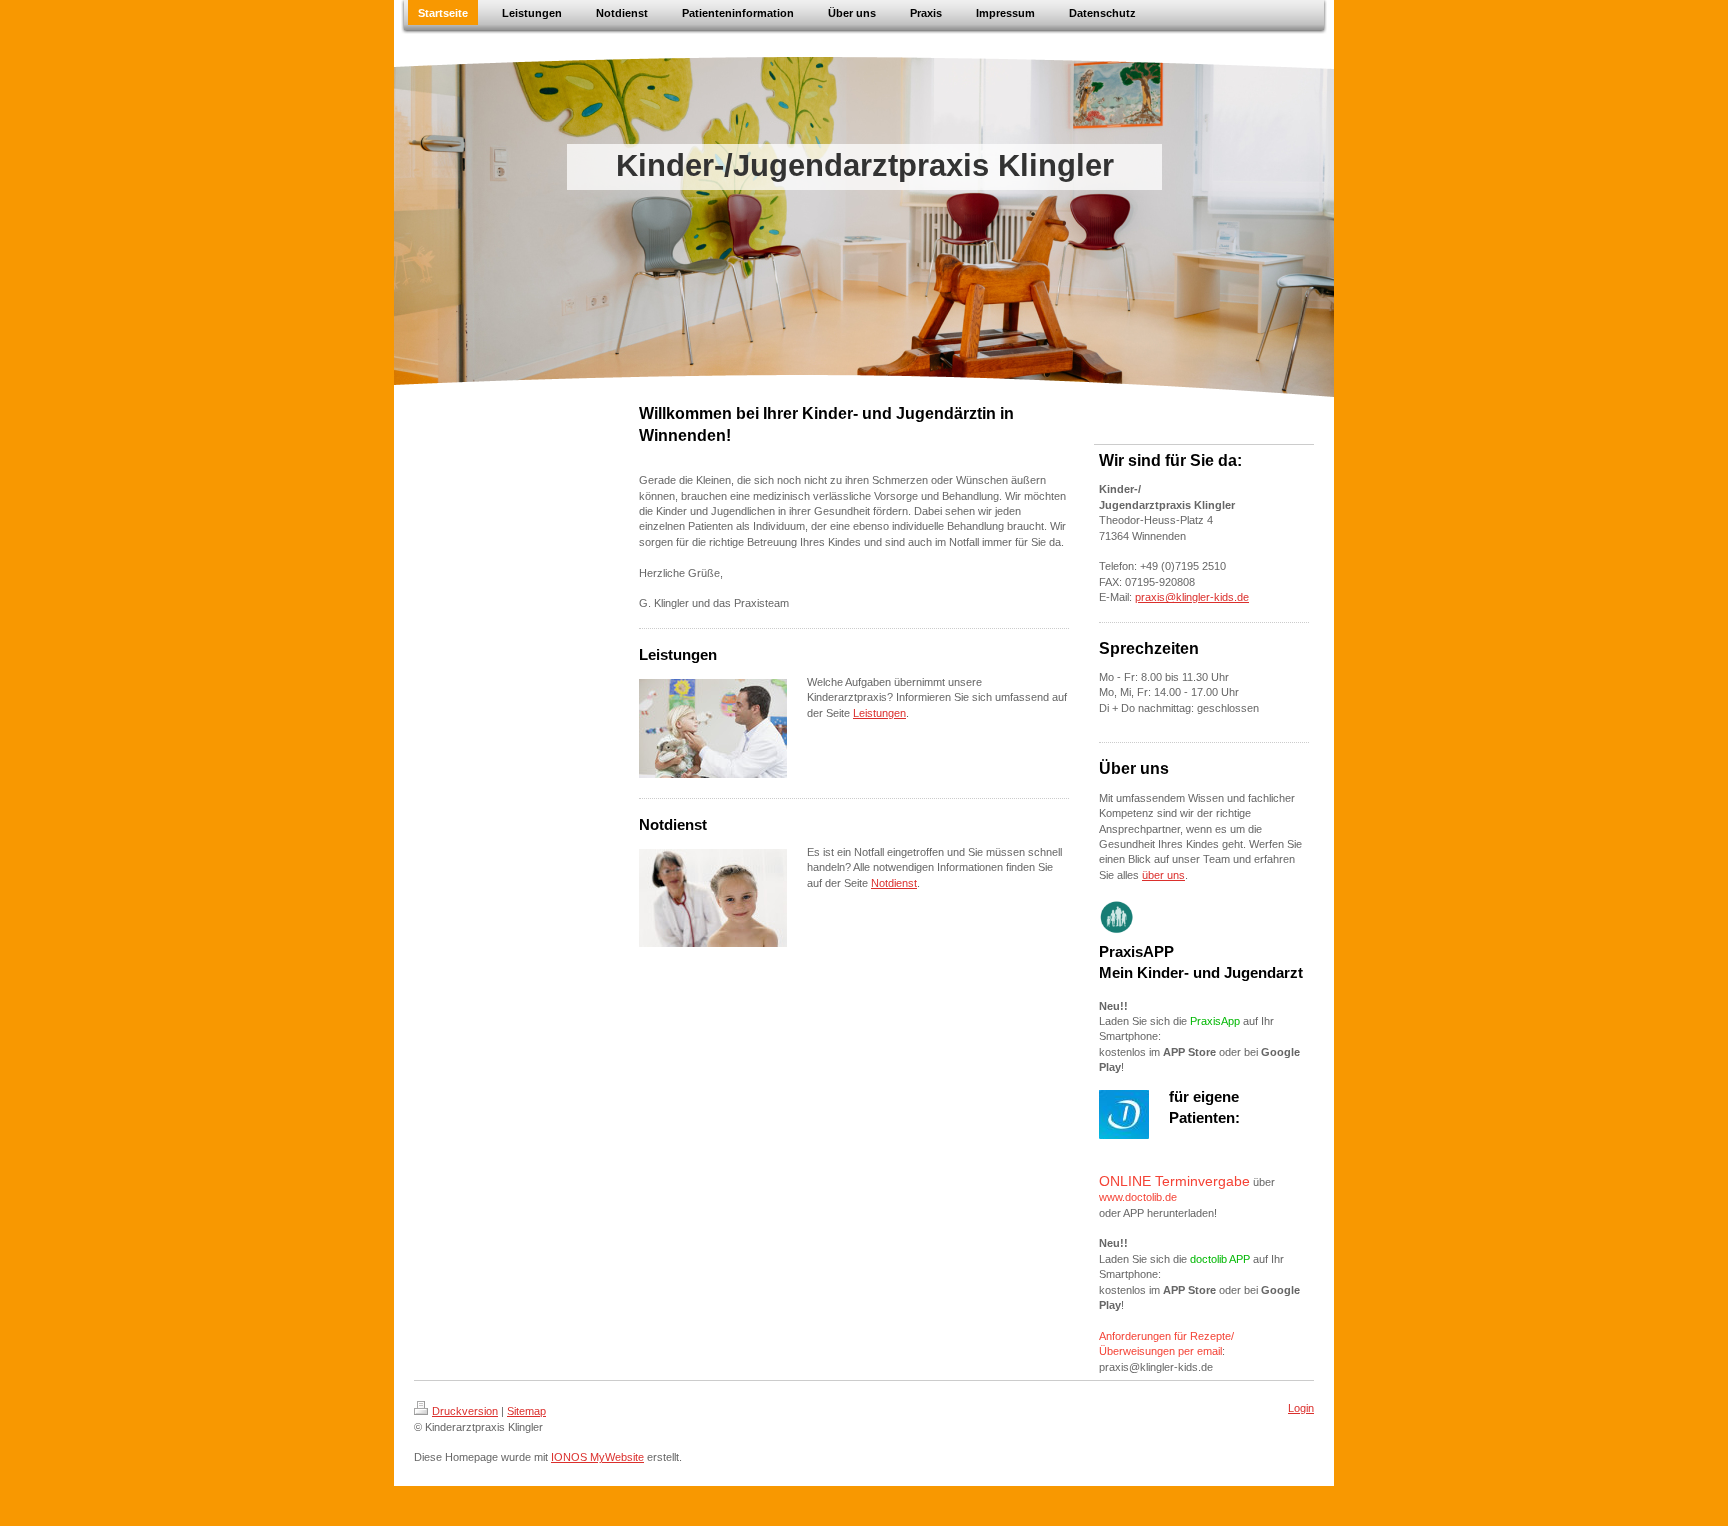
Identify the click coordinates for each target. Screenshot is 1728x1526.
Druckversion (465, 1411)
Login (1301, 1408)
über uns (1163, 875)
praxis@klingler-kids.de (1192, 597)
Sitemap (526, 1411)
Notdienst (894, 883)
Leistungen (879, 713)
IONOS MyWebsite (597, 1457)
